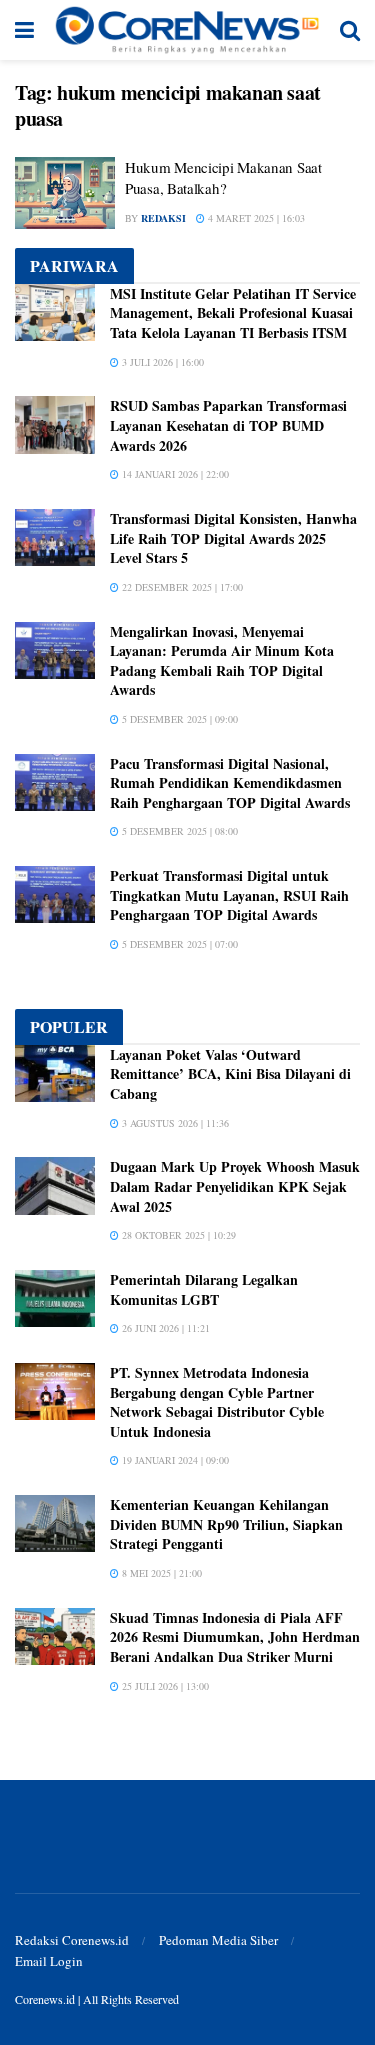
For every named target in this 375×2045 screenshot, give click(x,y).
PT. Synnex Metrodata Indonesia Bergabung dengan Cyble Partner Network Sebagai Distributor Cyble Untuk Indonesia (217, 1402)
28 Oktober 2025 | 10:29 (177, 1235)
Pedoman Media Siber (218, 1940)
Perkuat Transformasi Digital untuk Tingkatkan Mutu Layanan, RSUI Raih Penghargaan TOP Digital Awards (229, 895)
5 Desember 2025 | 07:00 (178, 944)
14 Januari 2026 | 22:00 (174, 474)
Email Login (49, 1961)
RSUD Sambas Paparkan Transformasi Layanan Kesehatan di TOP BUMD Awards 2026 (228, 425)
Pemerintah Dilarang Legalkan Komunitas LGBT (204, 1289)
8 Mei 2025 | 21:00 (160, 1573)
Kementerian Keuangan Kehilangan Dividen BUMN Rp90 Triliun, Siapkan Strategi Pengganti (226, 1524)
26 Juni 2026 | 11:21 (164, 1328)
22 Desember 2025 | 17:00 (181, 587)
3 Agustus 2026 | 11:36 (174, 1123)
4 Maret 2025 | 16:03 (255, 218)
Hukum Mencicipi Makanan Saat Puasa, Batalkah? (223, 177)
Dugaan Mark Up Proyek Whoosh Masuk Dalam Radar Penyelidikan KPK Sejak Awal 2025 (235, 1186)
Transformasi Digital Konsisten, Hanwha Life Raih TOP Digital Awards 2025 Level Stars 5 (233, 538)
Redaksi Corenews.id (72, 1940)
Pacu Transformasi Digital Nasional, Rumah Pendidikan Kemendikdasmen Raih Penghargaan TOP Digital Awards (230, 783)
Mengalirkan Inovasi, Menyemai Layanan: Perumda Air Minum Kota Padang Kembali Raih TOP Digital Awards (222, 661)
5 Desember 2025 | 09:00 (178, 719)
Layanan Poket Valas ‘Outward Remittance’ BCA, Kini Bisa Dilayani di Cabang (230, 1074)
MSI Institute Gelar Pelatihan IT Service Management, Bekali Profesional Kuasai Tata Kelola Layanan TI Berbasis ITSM (233, 313)
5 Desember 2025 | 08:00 (178, 831)
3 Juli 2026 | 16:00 (161, 362)
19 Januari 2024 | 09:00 (174, 1460)
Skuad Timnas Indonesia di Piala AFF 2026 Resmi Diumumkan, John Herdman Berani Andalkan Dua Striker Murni (235, 1637)
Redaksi (163, 218)
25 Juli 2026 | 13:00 (164, 1686)
